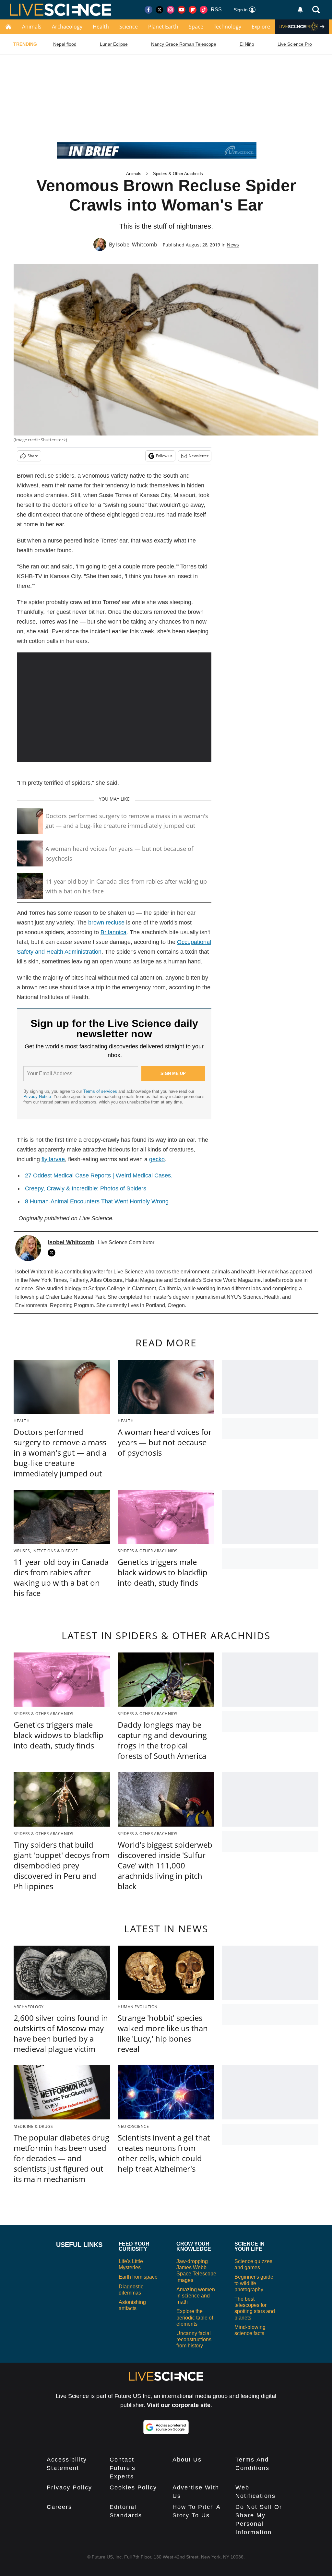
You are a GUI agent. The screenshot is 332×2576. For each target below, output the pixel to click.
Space (196, 27)
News (233, 245)
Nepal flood (65, 44)
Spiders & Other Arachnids (178, 174)
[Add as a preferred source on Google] (166, 2427)
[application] (114, 707)
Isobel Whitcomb (137, 244)
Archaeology (67, 27)
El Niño (247, 44)
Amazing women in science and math (196, 2296)
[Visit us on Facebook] (148, 10)
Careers (59, 2507)
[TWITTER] (53, 1253)
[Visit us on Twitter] (160, 10)
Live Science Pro (295, 44)
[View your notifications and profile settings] (300, 10)
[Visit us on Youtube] (182, 10)
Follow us (164, 456)
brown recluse (106, 923)
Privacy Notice (37, 1097)
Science (129, 27)
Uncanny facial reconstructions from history (194, 2339)
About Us (187, 2460)
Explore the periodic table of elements (195, 2317)
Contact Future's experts (123, 2468)
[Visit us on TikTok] (204, 10)
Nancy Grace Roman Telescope (184, 44)
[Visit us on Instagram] (171, 10)
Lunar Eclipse (114, 44)
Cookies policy (133, 2487)
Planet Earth (163, 27)
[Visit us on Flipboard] (193, 10)
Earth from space (138, 2277)
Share (33, 456)
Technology (227, 27)
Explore (261, 27)
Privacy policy (69, 2487)
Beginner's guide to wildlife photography (254, 2283)
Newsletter (199, 456)
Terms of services (101, 1091)
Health (101, 27)
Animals (32, 27)
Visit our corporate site (179, 2405)
